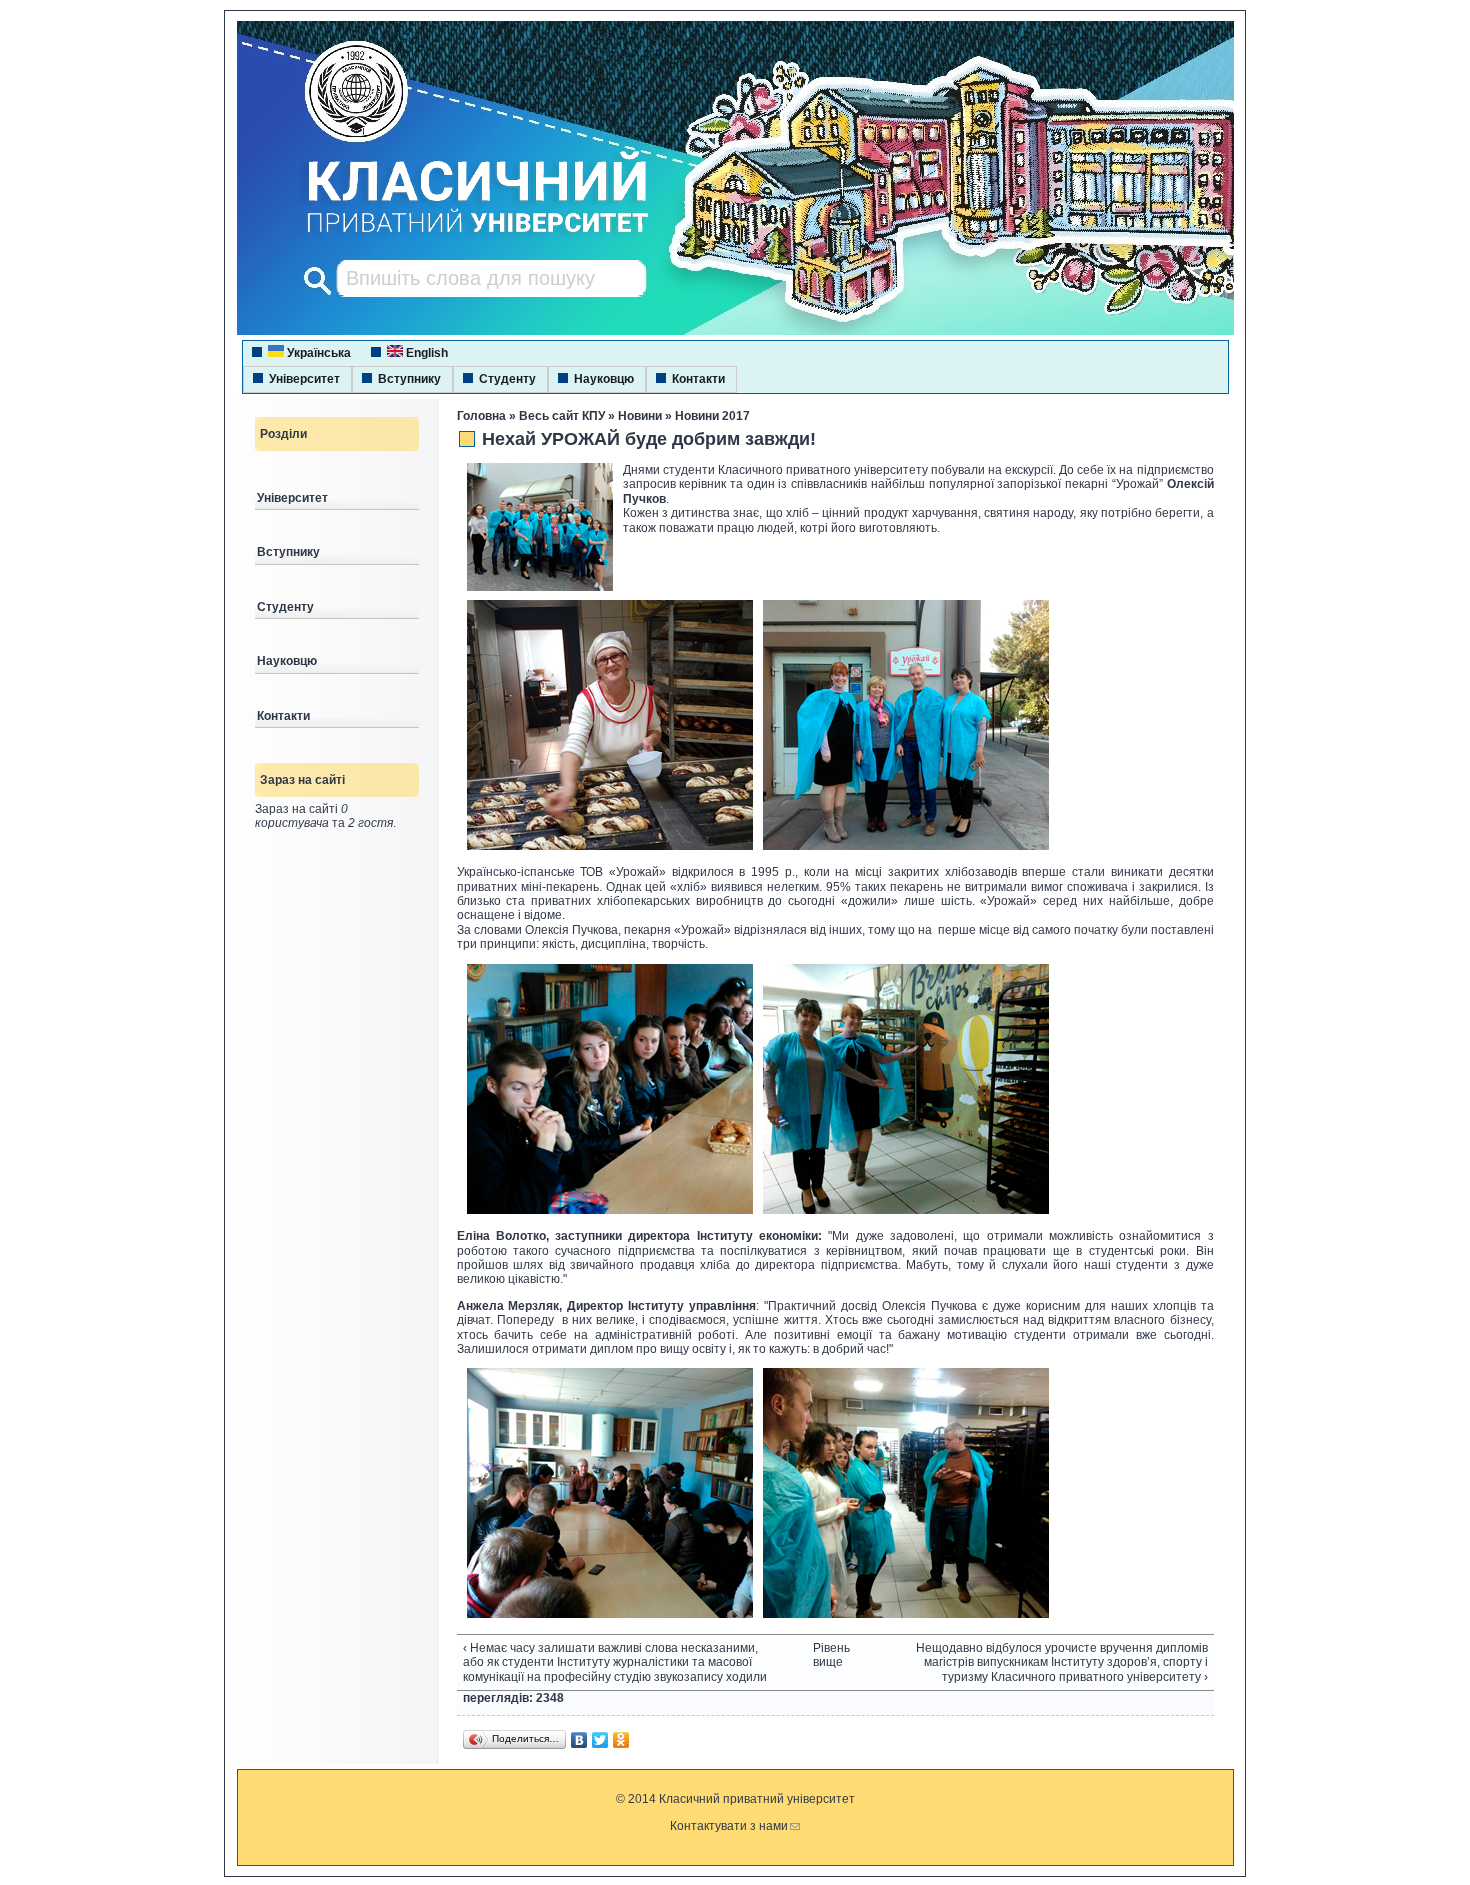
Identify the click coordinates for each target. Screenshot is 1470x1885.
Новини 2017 (712, 416)
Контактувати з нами (729, 1826)
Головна (481, 416)
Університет (304, 379)
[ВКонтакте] (579, 1740)
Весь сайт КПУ (562, 416)
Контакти (698, 379)
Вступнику (409, 379)
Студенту (507, 379)
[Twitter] (600, 1740)
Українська (317, 353)
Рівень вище (828, 1655)
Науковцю (604, 379)
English (425, 353)
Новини (640, 416)
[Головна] (459, 235)
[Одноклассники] (621, 1740)
